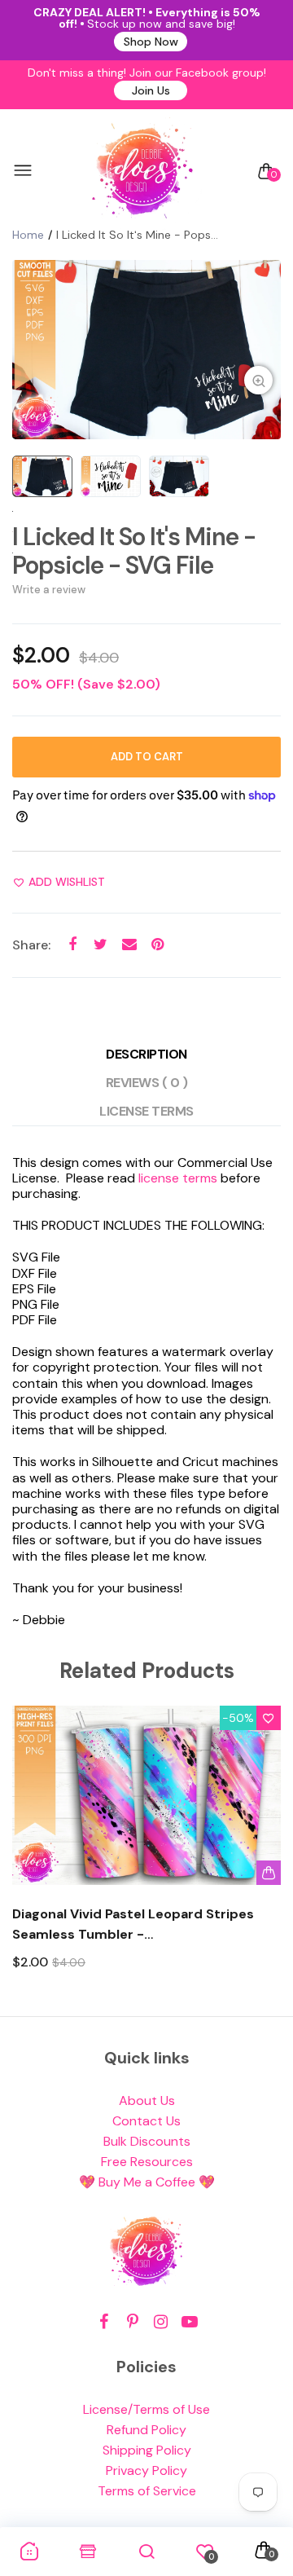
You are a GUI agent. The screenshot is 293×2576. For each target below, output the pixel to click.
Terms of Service (147, 2491)
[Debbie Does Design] (142, 171)
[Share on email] (129, 945)
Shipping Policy (147, 2450)
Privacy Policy (146, 2470)
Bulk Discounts (147, 2141)
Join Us (151, 90)
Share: (31, 945)
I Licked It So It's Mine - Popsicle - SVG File (134, 551)
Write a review (49, 590)
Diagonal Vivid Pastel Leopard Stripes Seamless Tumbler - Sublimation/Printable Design (133, 1925)
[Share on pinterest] (157, 945)
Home (28, 235)
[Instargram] (161, 2322)
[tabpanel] (146, 350)
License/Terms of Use (146, 2409)
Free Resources (147, 2162)
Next (262, 1853)
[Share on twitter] (101, 945)
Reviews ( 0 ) (147, 1083)
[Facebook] (104, 2322)
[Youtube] (189, 2322)
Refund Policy (146, 2430)
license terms (178, 1178)
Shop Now (151, 42)
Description (146, 1054)
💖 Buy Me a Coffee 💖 (147, 2182)
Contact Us (146, 2121)
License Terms (146, 1111)
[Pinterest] (132, 2322)
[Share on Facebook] (72, 945)
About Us (147, 2100)
